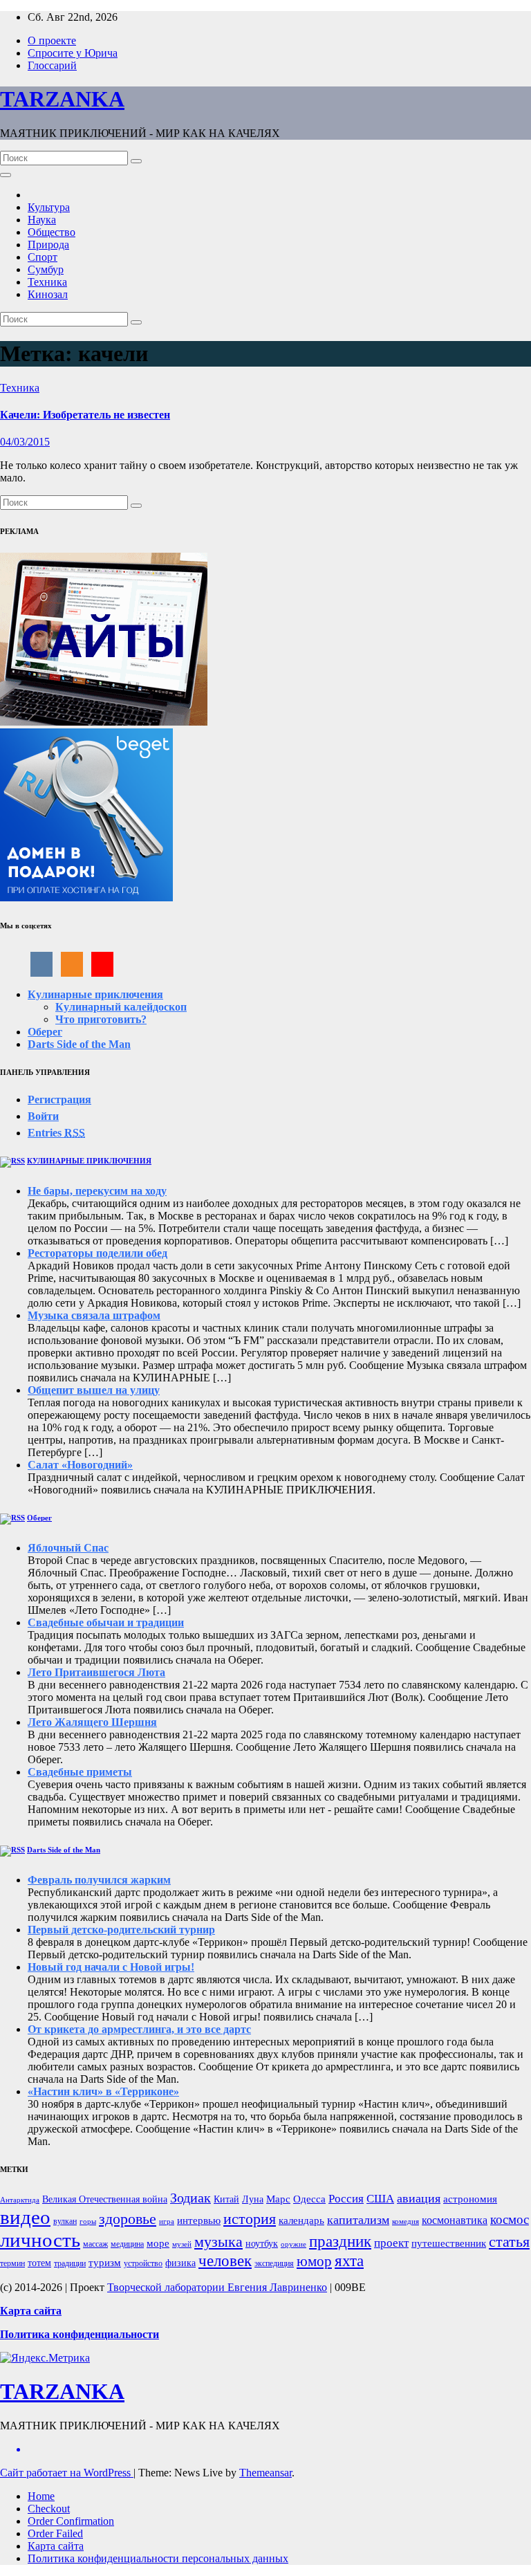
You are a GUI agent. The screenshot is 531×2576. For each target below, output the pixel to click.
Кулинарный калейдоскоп (121, 1007)
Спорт (43, 257)
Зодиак (190, 2198)
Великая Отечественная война (105, 2199)
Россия (346, 2199)
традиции (70, 2263)
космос (510, 2219)
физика (180, 2263)
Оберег (45, 1032)
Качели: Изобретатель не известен (85, 415)
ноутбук (262, 2244)
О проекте (52, 40)
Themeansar (265, 2473)
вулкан (65, 2221)
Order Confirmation (71, 2521)
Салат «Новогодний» (80, 1465)
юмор (314, 2261)
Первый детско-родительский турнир (121, 1930)
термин (12, 2263)
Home (41, 2496)
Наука (42, 220)
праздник (340, 2242)
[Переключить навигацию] (6, 175)
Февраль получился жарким (99, 1880)
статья (509, 2242)
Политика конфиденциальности (80, 2334)
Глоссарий (52, 65)
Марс (278, 2199)
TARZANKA (62, 99)
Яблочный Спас (68, 1548)
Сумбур (46, 269)
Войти (43, 1116)
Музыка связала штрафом (94, 1315)
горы (88, 2221)
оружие (294, 2244)
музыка (218, 2242)
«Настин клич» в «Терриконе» (103, 2091)
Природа (48, 245)
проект (391, 2243)
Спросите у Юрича (73, 53)
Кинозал (48, 294)
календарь (301, 2220)
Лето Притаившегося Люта (96, 1672)
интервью (199, 2220)
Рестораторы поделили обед (97, 1253)
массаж (95, 2244)
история (250, 2219)
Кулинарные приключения (95, 994)
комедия (406, 2221)
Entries (56, 1133)
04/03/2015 (25, 442)
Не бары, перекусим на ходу (97, 1191)
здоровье (128, 2219)
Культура (49, 207)
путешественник (449, 2243)
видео (25, 2217)
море (158, 2243)
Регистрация (59, 1100)
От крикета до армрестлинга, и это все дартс (139, 2029)
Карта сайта (56, 2546)
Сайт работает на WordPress (67, 2473)
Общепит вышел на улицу (94, 1390)
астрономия (470, 2199)
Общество (52, 232)
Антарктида (20, 2200)
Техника (47, 282)
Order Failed (55, 2533)
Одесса (309, 2199)
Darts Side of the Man (79, 1044)
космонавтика (455, 2220)
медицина (127, 2244)
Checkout (49, 2509)
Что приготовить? (101, 1019)
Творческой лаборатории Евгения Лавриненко (217, 2287)
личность (40, 2240)
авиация (419, 2198)
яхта (349, 2261)
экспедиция (274, 2263)
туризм (105, 2263)
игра (167, 2221)
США (380, 2199)
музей (182, 2244)
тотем (39, 2263)
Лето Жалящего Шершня (92, 1722)
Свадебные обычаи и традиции (106, 1622)
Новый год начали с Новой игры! (111, 1967)
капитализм (358, 2220)
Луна (253, 2199)
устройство (143, 2263)
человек (225, 2261)
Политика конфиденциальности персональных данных (158, 2558)
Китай (226, 2199)
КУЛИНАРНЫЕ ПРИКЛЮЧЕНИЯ (89, 1161)
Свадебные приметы (80, 1772)
